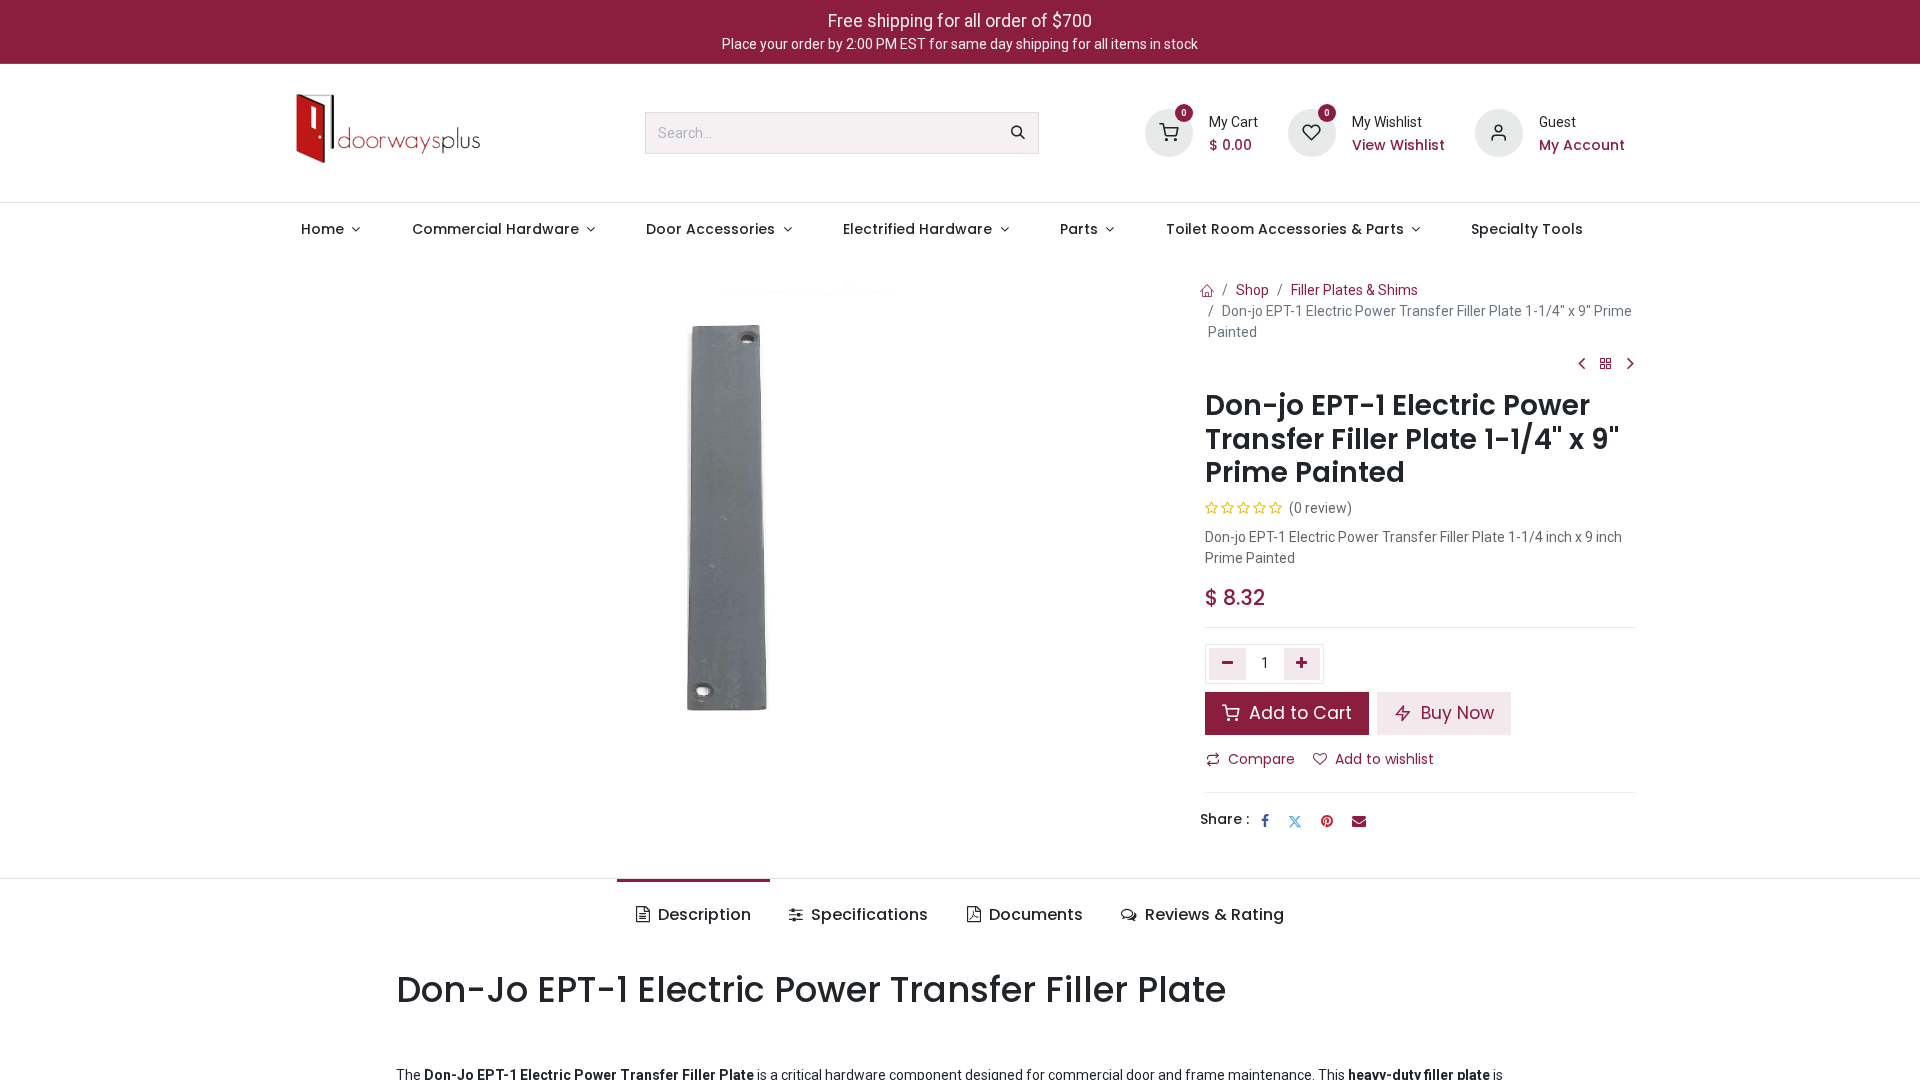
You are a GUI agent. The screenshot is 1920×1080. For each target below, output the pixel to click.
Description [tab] (702, 914)
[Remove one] (1227, 664)
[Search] (1018, 133)
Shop (1252, 290)
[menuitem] (330, 229)
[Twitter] (1295, 821)
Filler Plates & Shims (1354, 290)
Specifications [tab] (867, 914)
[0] (1169, 132)
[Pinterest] (1327, 821)
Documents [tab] (1034, 914)
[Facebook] (1265, 821)
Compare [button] (1261, 759)
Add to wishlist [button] (1384, 759)
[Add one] (1302, 664)
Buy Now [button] (1455, 713)
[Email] (1359, 821)
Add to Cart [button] (1298, 713)
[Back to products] (1606, 364)
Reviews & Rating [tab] (1212, 914)
